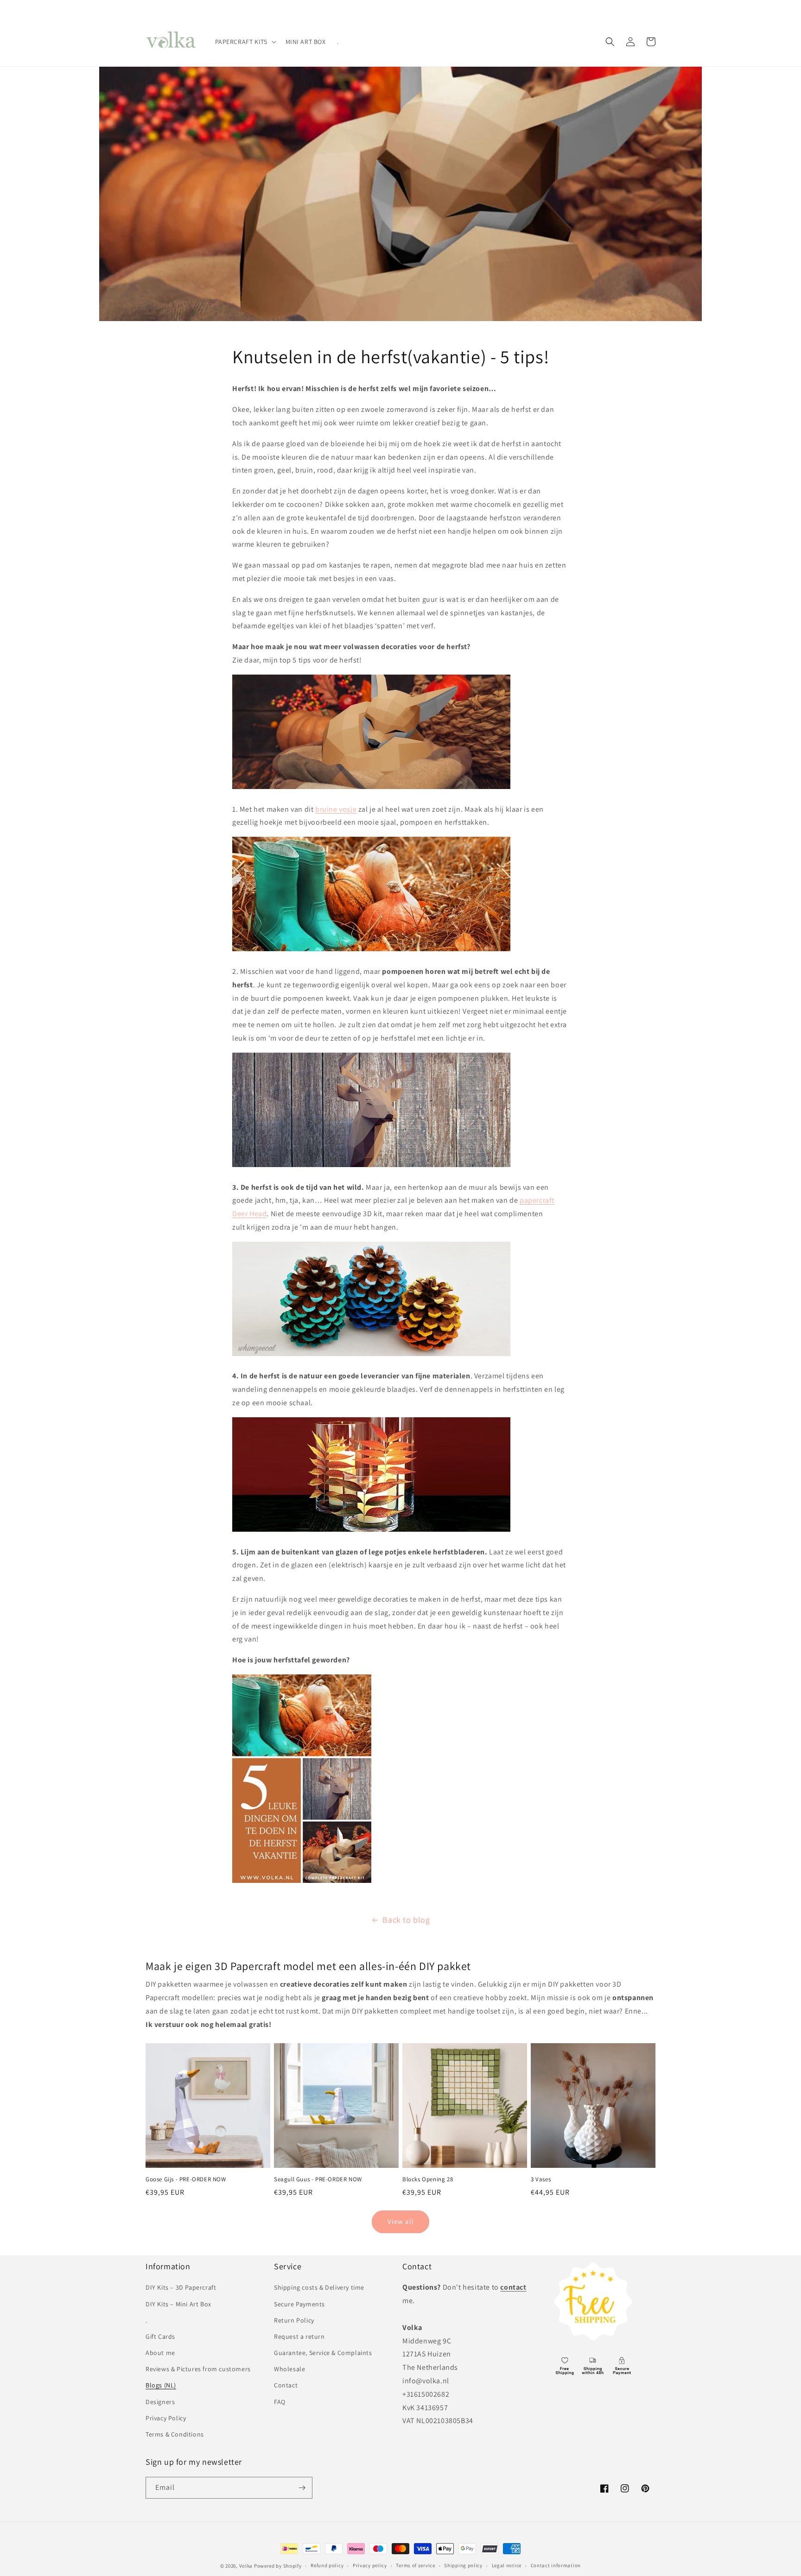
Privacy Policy (166, 2418)
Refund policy (327, 2565)
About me (160, 2353)
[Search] (610, 42)
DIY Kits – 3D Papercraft (181, 2287)
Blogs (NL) (161, 2385)
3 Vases (541, 2179)
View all (401, 2221)
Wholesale (289, 2369)
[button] (245, 42)
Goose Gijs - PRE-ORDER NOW (186, 2179)
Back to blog (406, 1920)
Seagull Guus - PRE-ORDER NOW (318, 2179)
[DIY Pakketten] (302, 1882)
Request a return (299, 2336)
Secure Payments (299, 2304)
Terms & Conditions (175, 2434)
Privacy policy (370, 2565)
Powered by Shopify (278, 2566)
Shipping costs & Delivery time (319, 2287)
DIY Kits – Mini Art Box (178, 2304)
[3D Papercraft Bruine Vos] (371, 788)
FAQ (280, 2402)
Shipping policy (463, 2565)
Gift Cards (160, 2336)
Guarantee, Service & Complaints (323, 2353)
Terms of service (415, 2565)
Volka (246, 2566)
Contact (286, 2385)
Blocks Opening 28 (428, 2179)
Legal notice (507, 2565)
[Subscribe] (302, 2488)
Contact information (556, 2565)
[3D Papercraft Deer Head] (371, 1166)
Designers (160, 2402)
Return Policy (294, 2320)
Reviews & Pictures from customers (198, 2369)
